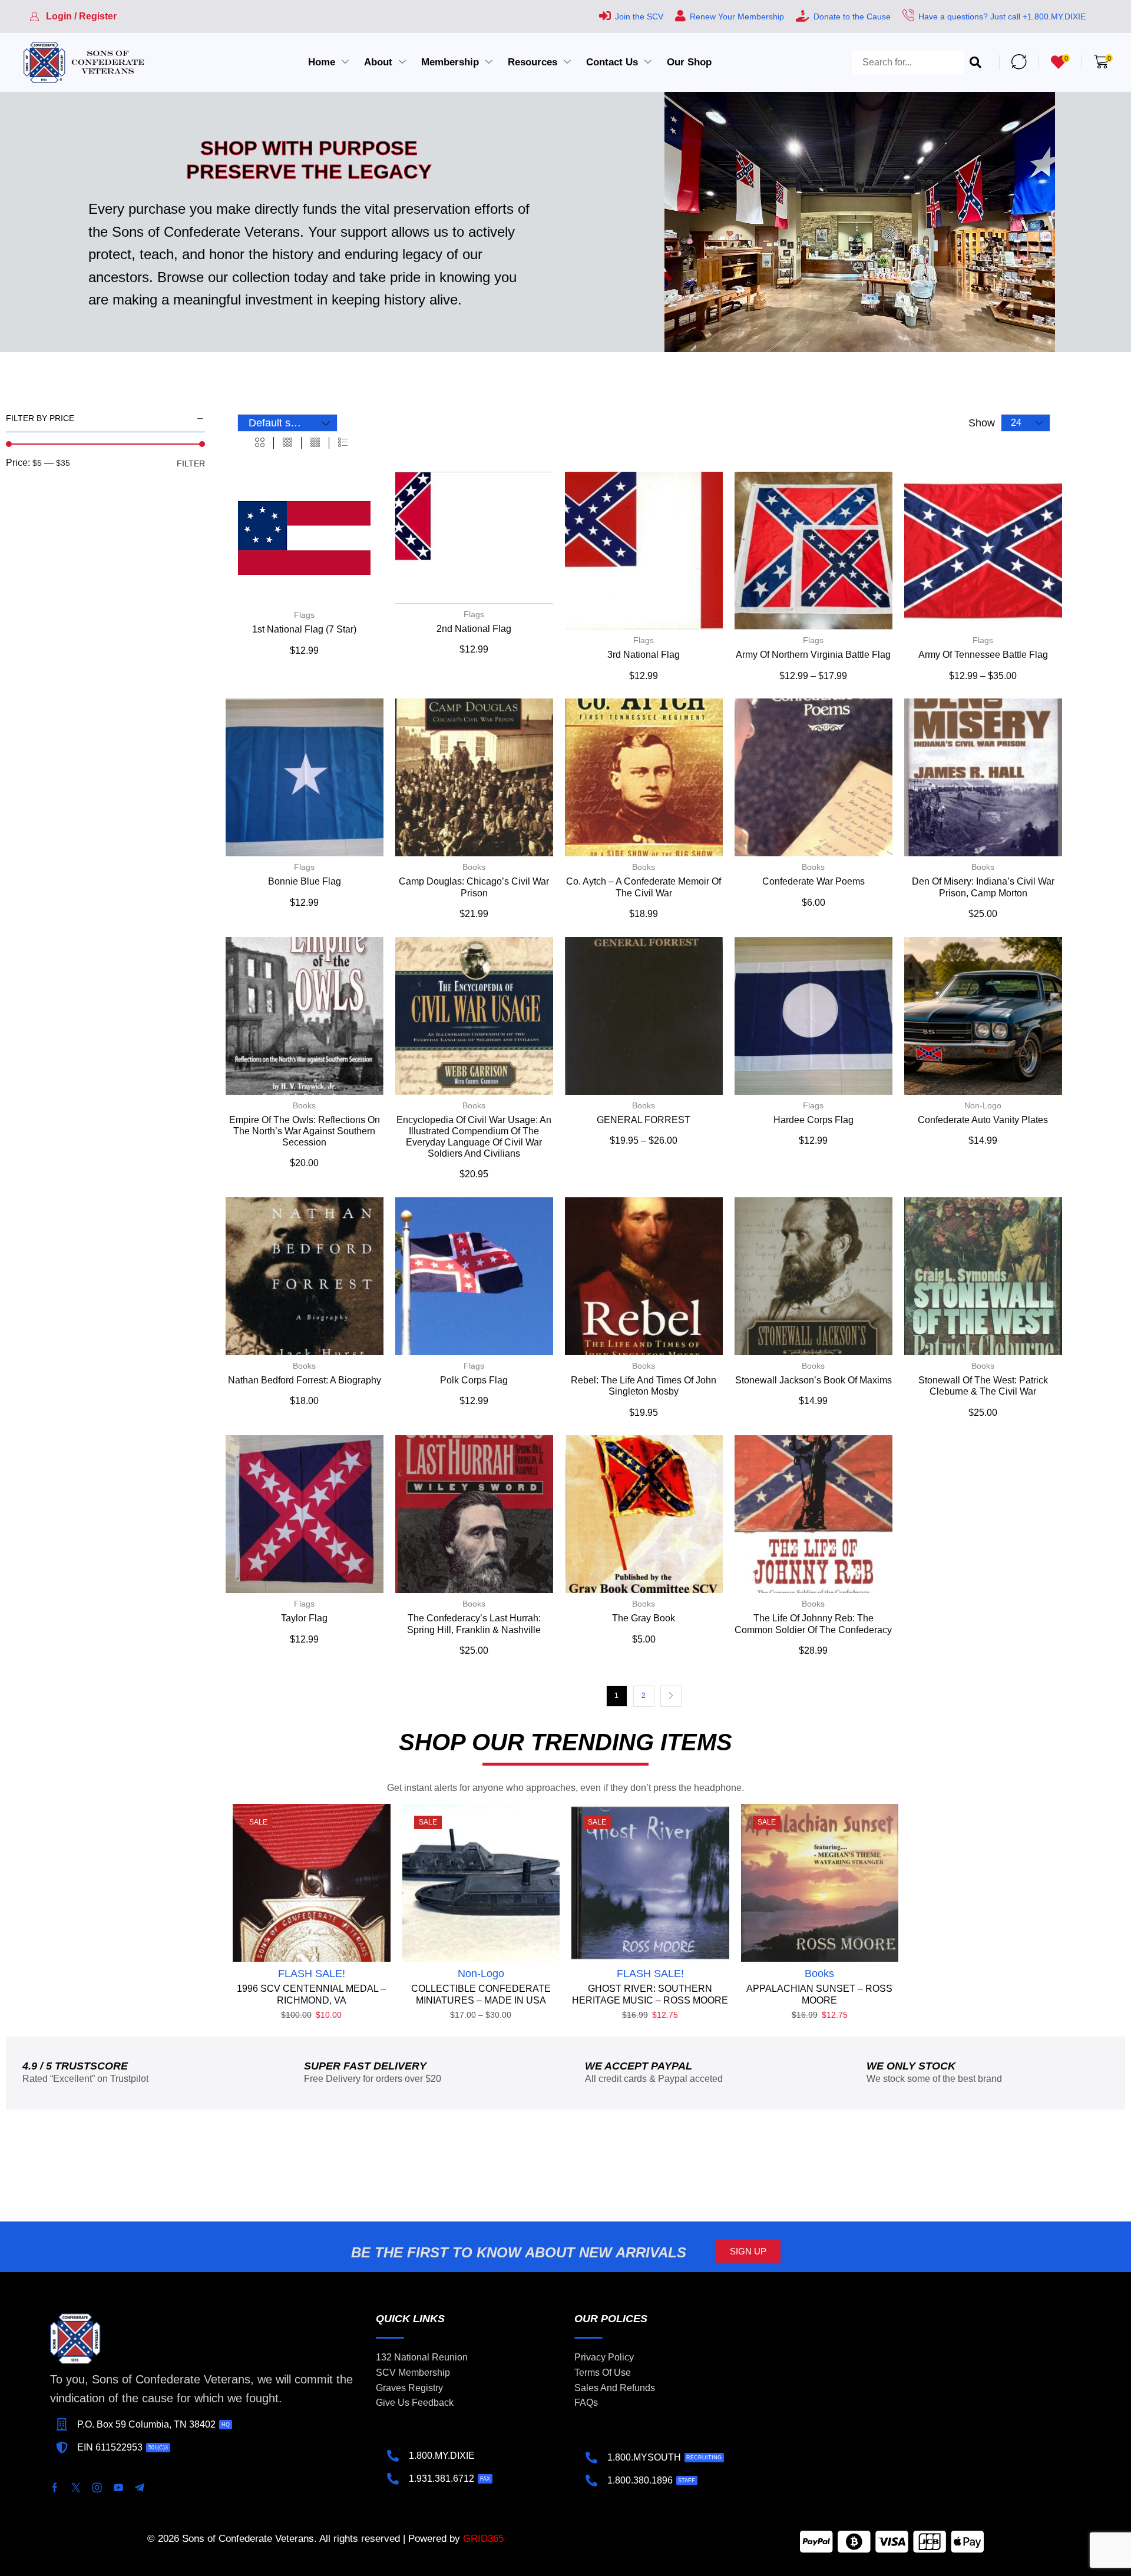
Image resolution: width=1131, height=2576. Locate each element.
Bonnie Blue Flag (305, 881)
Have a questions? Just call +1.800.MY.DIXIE (1002, 16)
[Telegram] (140, 2488)
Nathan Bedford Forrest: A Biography (305, 1380)
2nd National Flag (474, 629)
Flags (304, 615)
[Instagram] (97, 2488)
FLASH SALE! (312, 1974)
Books (474, 867)
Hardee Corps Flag (813, 1120)
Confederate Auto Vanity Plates (983, 1120)
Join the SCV (639, 16)
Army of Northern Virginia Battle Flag (813, 655)
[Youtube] (118, 2488)
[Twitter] (76, 2488)
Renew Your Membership (737, 16)
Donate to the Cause (852, 16)
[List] (343, 443)
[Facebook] (55, 2488)
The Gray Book (644, 1618)
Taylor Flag (304, 1618)
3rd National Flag (644, 655)
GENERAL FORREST (644, 1120)
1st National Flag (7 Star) (304, 629)
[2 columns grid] (260, 443)
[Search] (975, 62)
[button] (73, 16)
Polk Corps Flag (474, 1380)
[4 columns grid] (315, 443)
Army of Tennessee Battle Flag (983, 655)
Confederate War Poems (813, 881)
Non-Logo (983, 1105)
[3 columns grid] (287, 443)
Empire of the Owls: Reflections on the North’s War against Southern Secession (305, 1131)
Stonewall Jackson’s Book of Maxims (813, 1380)
